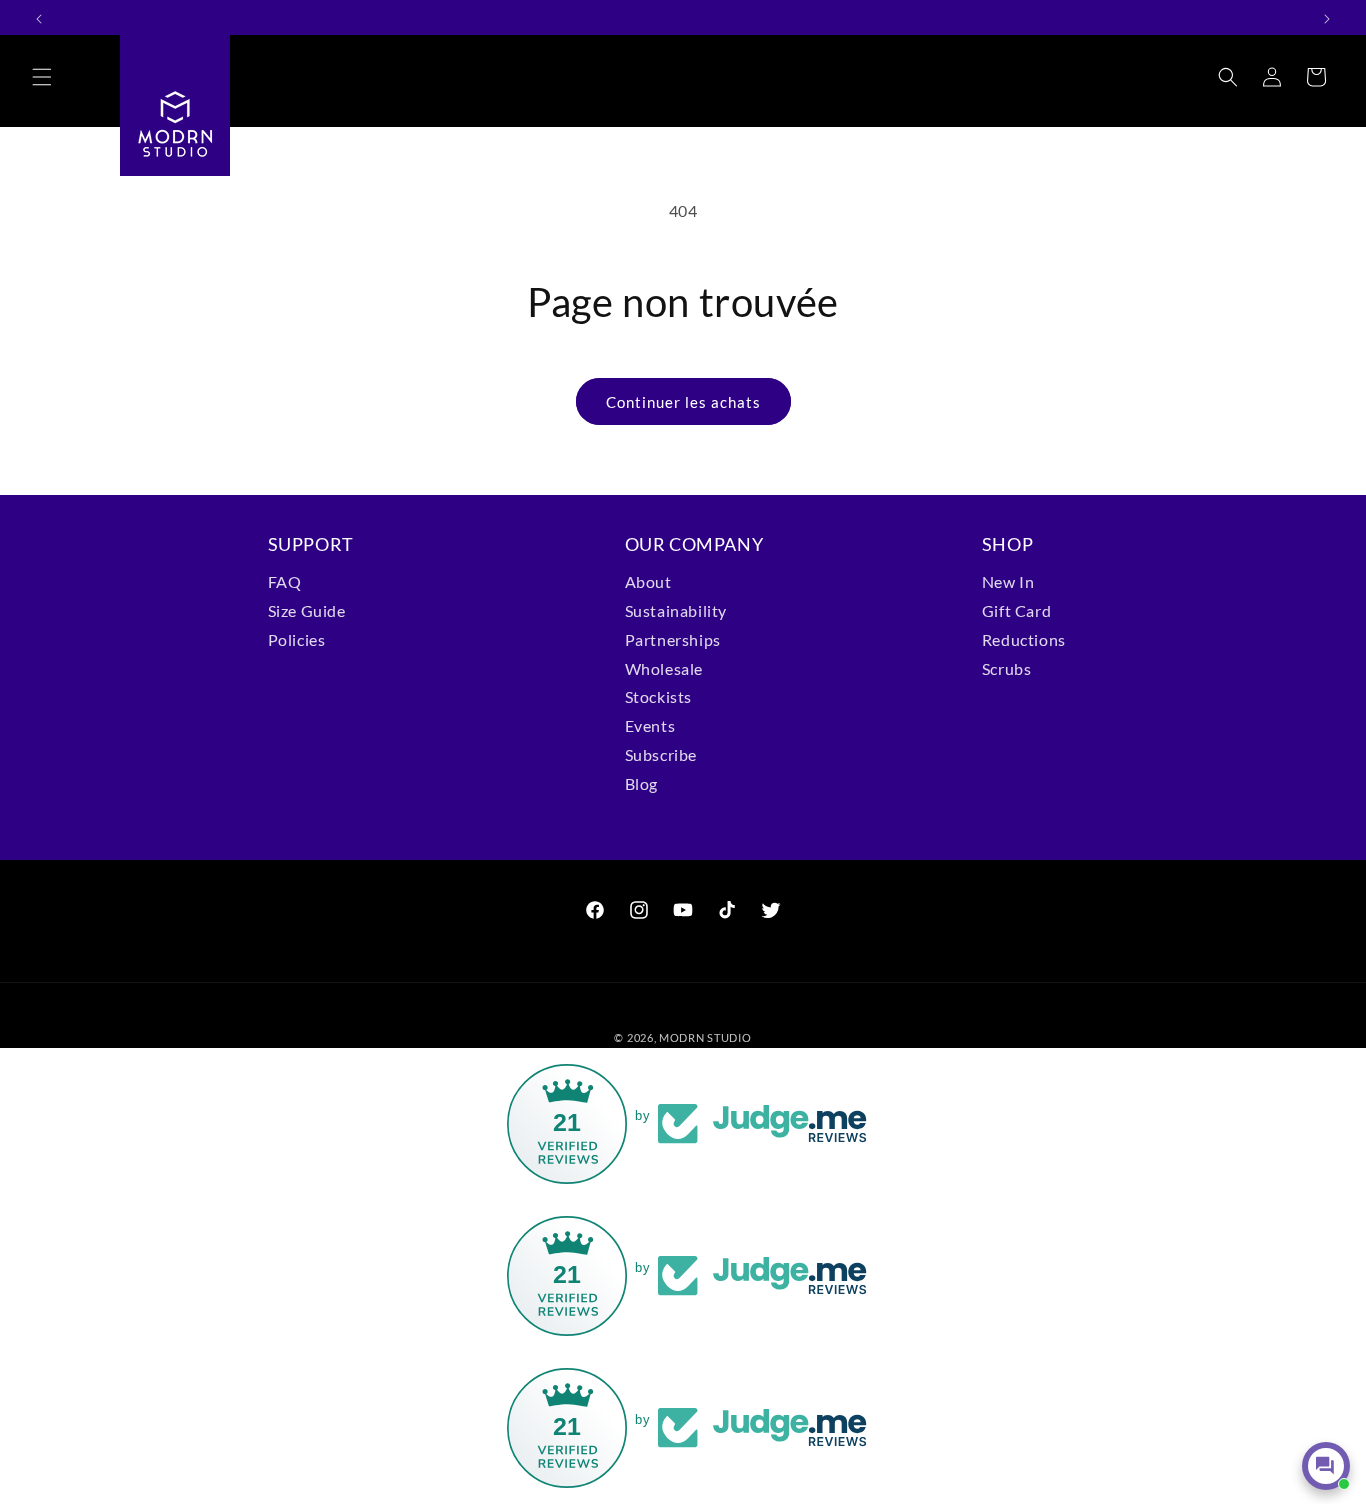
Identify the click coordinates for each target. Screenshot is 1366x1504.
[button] (42, 77)
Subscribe (661, 754)
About (648, 581)
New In (1008, 581)
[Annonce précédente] (39, 19)
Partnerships (673, 639)
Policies (297, 639)
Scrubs (1007, 668)
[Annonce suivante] (1327, 19)
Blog (641, 783)
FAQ (285, 581)
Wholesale (664, 668)
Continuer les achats (683, 402)
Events (650, 725)
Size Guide (307, 610)
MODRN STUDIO (705, 1037)
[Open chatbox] (1326, 1466)
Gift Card (1016, 610)
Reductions (1024, 639)
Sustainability (676, 610)
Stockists (658, 696)
